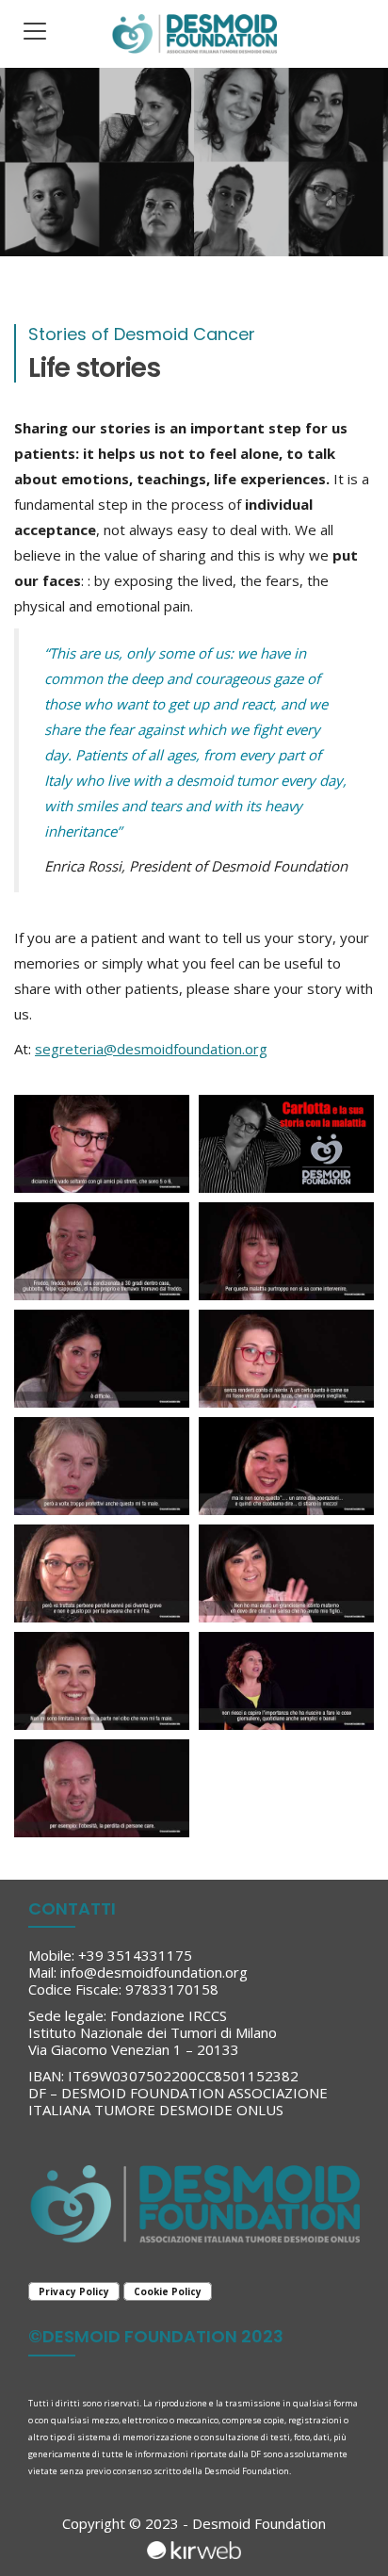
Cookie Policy (168, 2291)
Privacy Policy (74, 2291)
